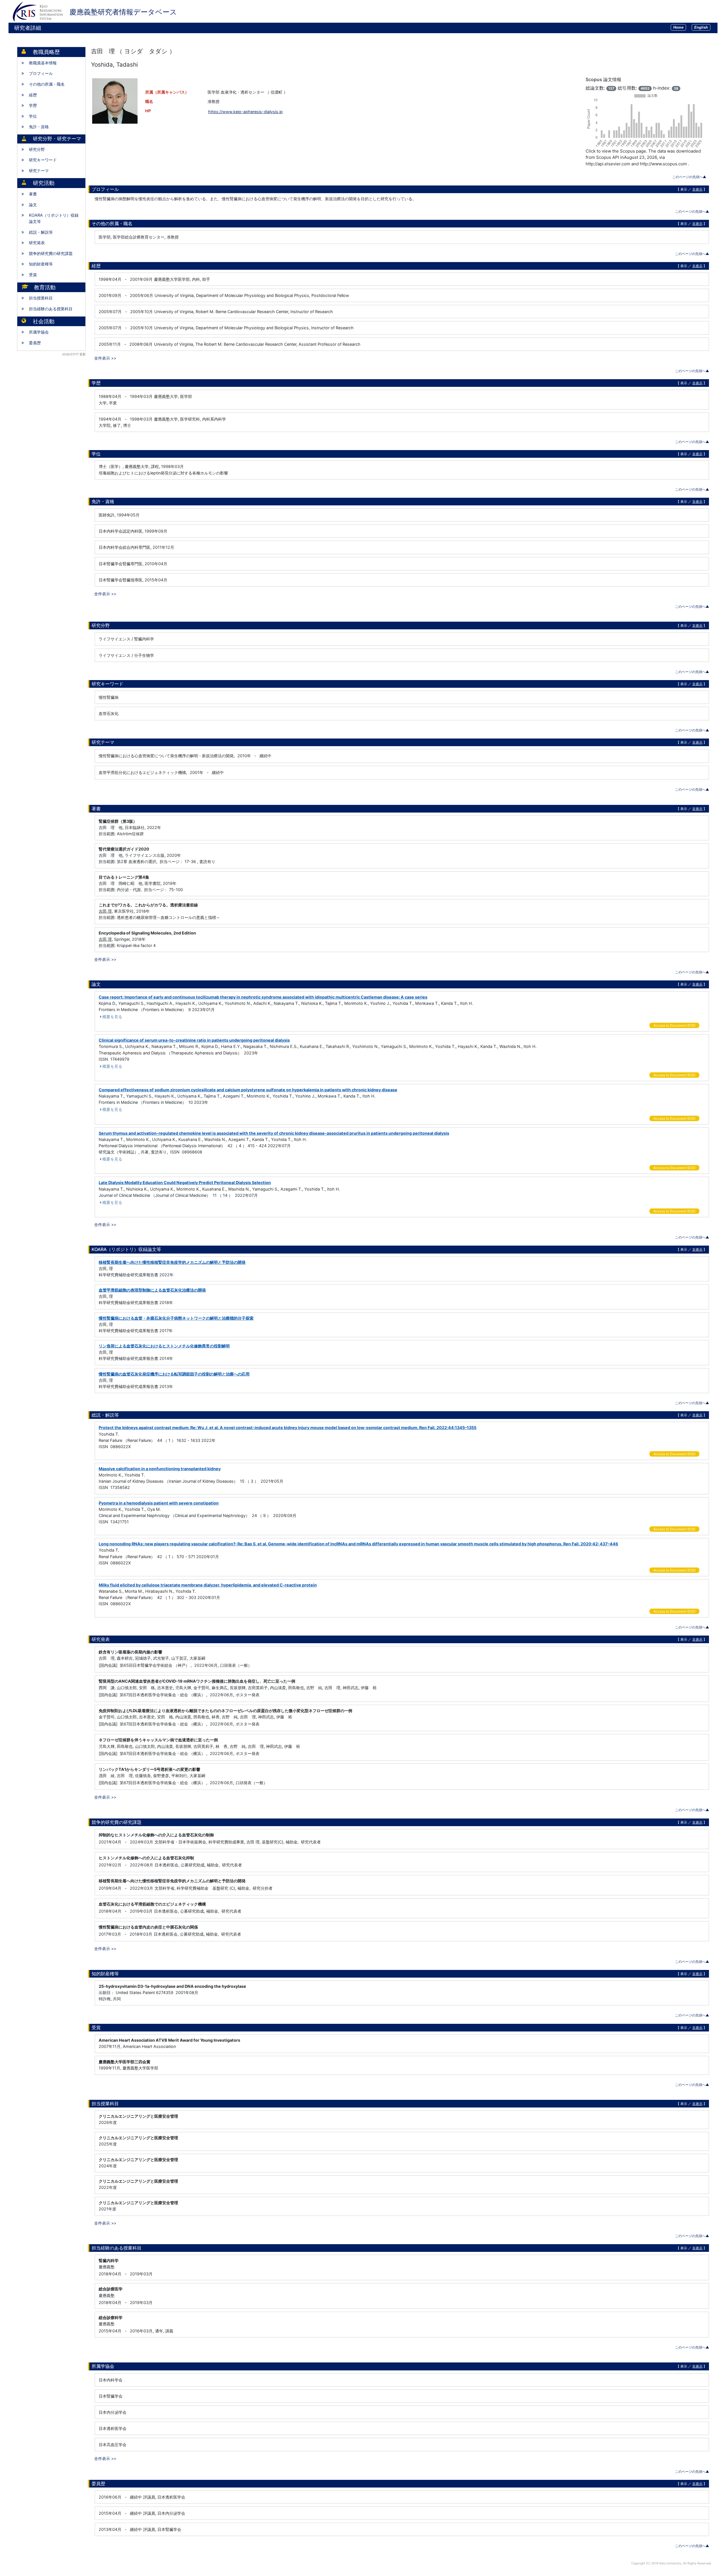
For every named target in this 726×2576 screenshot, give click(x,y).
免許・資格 (39, 127)
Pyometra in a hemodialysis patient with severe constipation (159, 1503)
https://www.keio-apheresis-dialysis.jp (245, 112)
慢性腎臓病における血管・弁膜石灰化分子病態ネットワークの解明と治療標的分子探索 (176, 1318)
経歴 (33, 95)
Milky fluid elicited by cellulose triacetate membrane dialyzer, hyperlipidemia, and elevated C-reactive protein (208, 1585)
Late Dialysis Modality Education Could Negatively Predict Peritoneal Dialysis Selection (185, 1182)
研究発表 (37, 243)
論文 (33, 205)
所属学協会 (39, 332)
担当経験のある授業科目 (51, 309)
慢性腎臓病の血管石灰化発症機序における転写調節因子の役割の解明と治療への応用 (174, 1374)
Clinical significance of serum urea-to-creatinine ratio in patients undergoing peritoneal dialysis (194, 1040)
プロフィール (41, 73)
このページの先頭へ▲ (689, 177)
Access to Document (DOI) (674, 1025)
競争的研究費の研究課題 (51, 253)
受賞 (33, 275)
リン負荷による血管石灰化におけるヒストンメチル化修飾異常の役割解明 (164, 1346)
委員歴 (35, 343)
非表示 (697, 189)
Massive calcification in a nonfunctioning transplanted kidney (160, 1469)
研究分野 (37, 149)
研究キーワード (43, 160)
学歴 (33, 105)
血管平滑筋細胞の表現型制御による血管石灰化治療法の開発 (152, 1290)
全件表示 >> (105, 358)
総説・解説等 (41, 232)
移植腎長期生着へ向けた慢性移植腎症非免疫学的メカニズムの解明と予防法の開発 (172, 1262)
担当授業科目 (41, 298)
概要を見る (112, 1017)
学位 (33, 116)
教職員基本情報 (43, 63)
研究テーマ (39, 171)
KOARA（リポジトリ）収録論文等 (54, 218)
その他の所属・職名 (47, 84)
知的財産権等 (41, 264)
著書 (33, 194)
